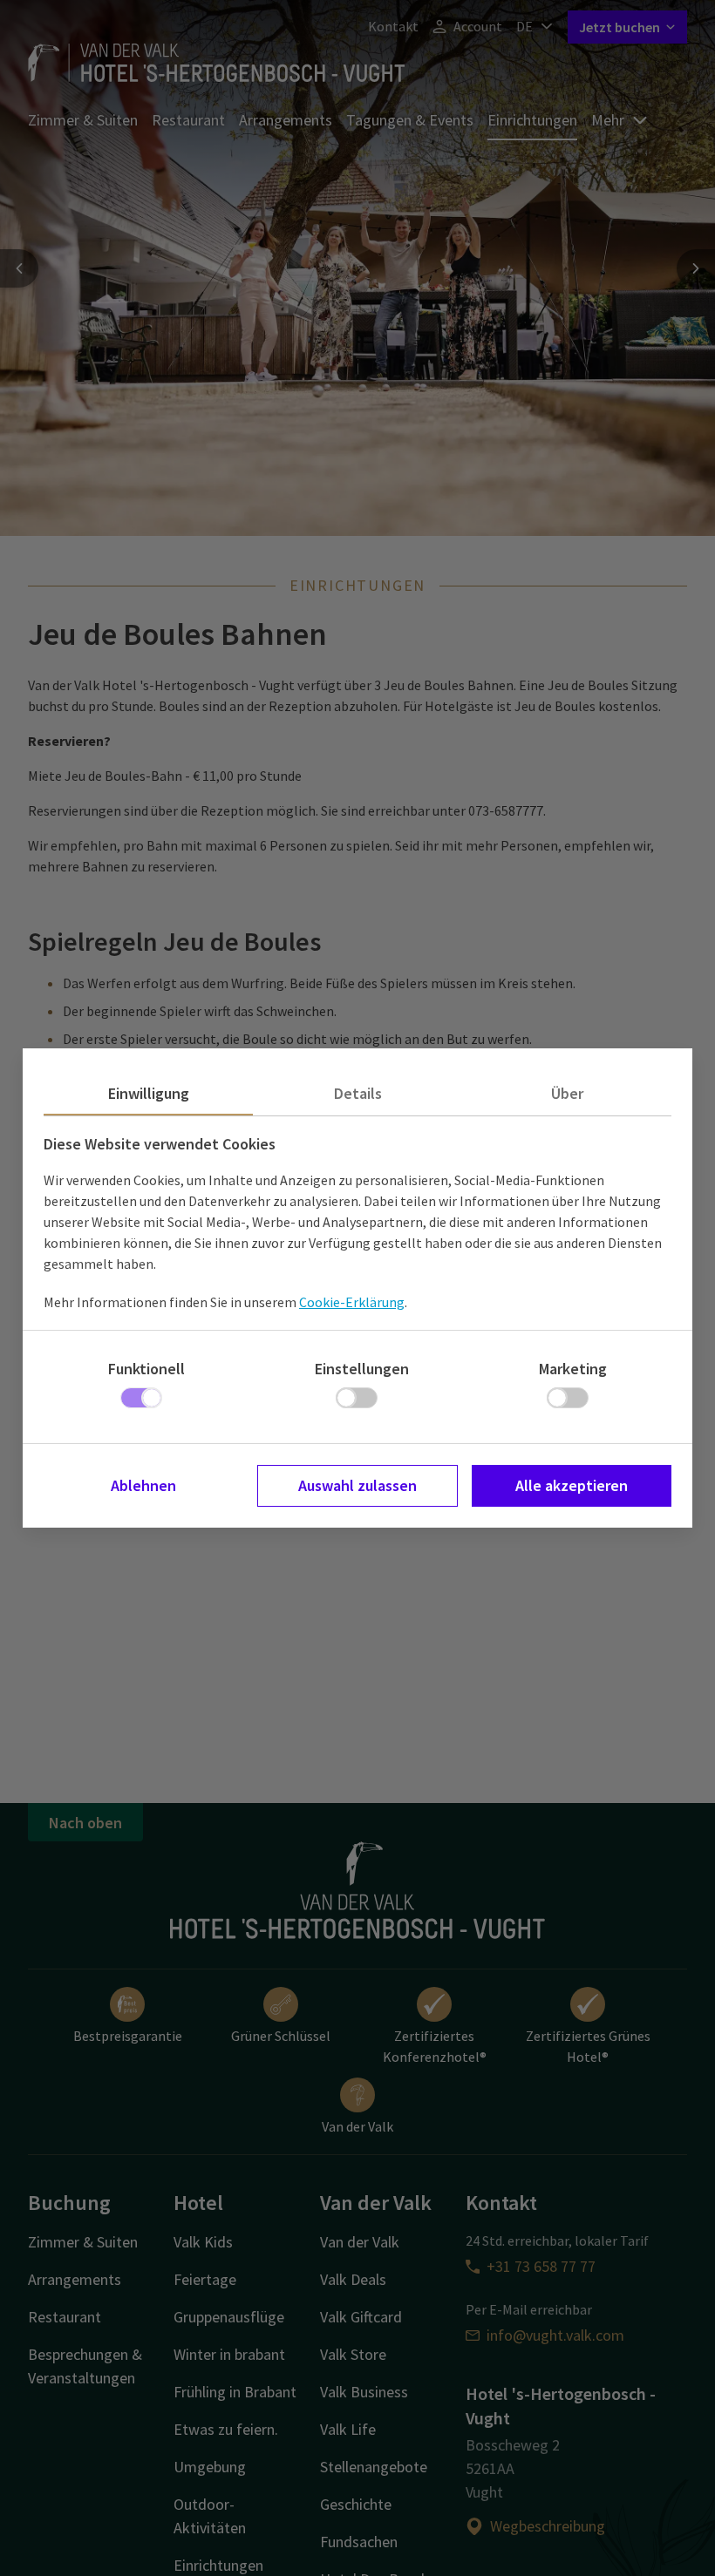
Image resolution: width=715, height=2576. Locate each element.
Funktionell (146, 1369)
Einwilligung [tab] (149, 1093)
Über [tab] (567, 1093)
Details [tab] (358, 1093)
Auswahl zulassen (357, 1485)
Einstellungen (362, 1369)
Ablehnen (143, 1485)
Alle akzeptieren (572, 1485)
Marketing (573, 1369)
